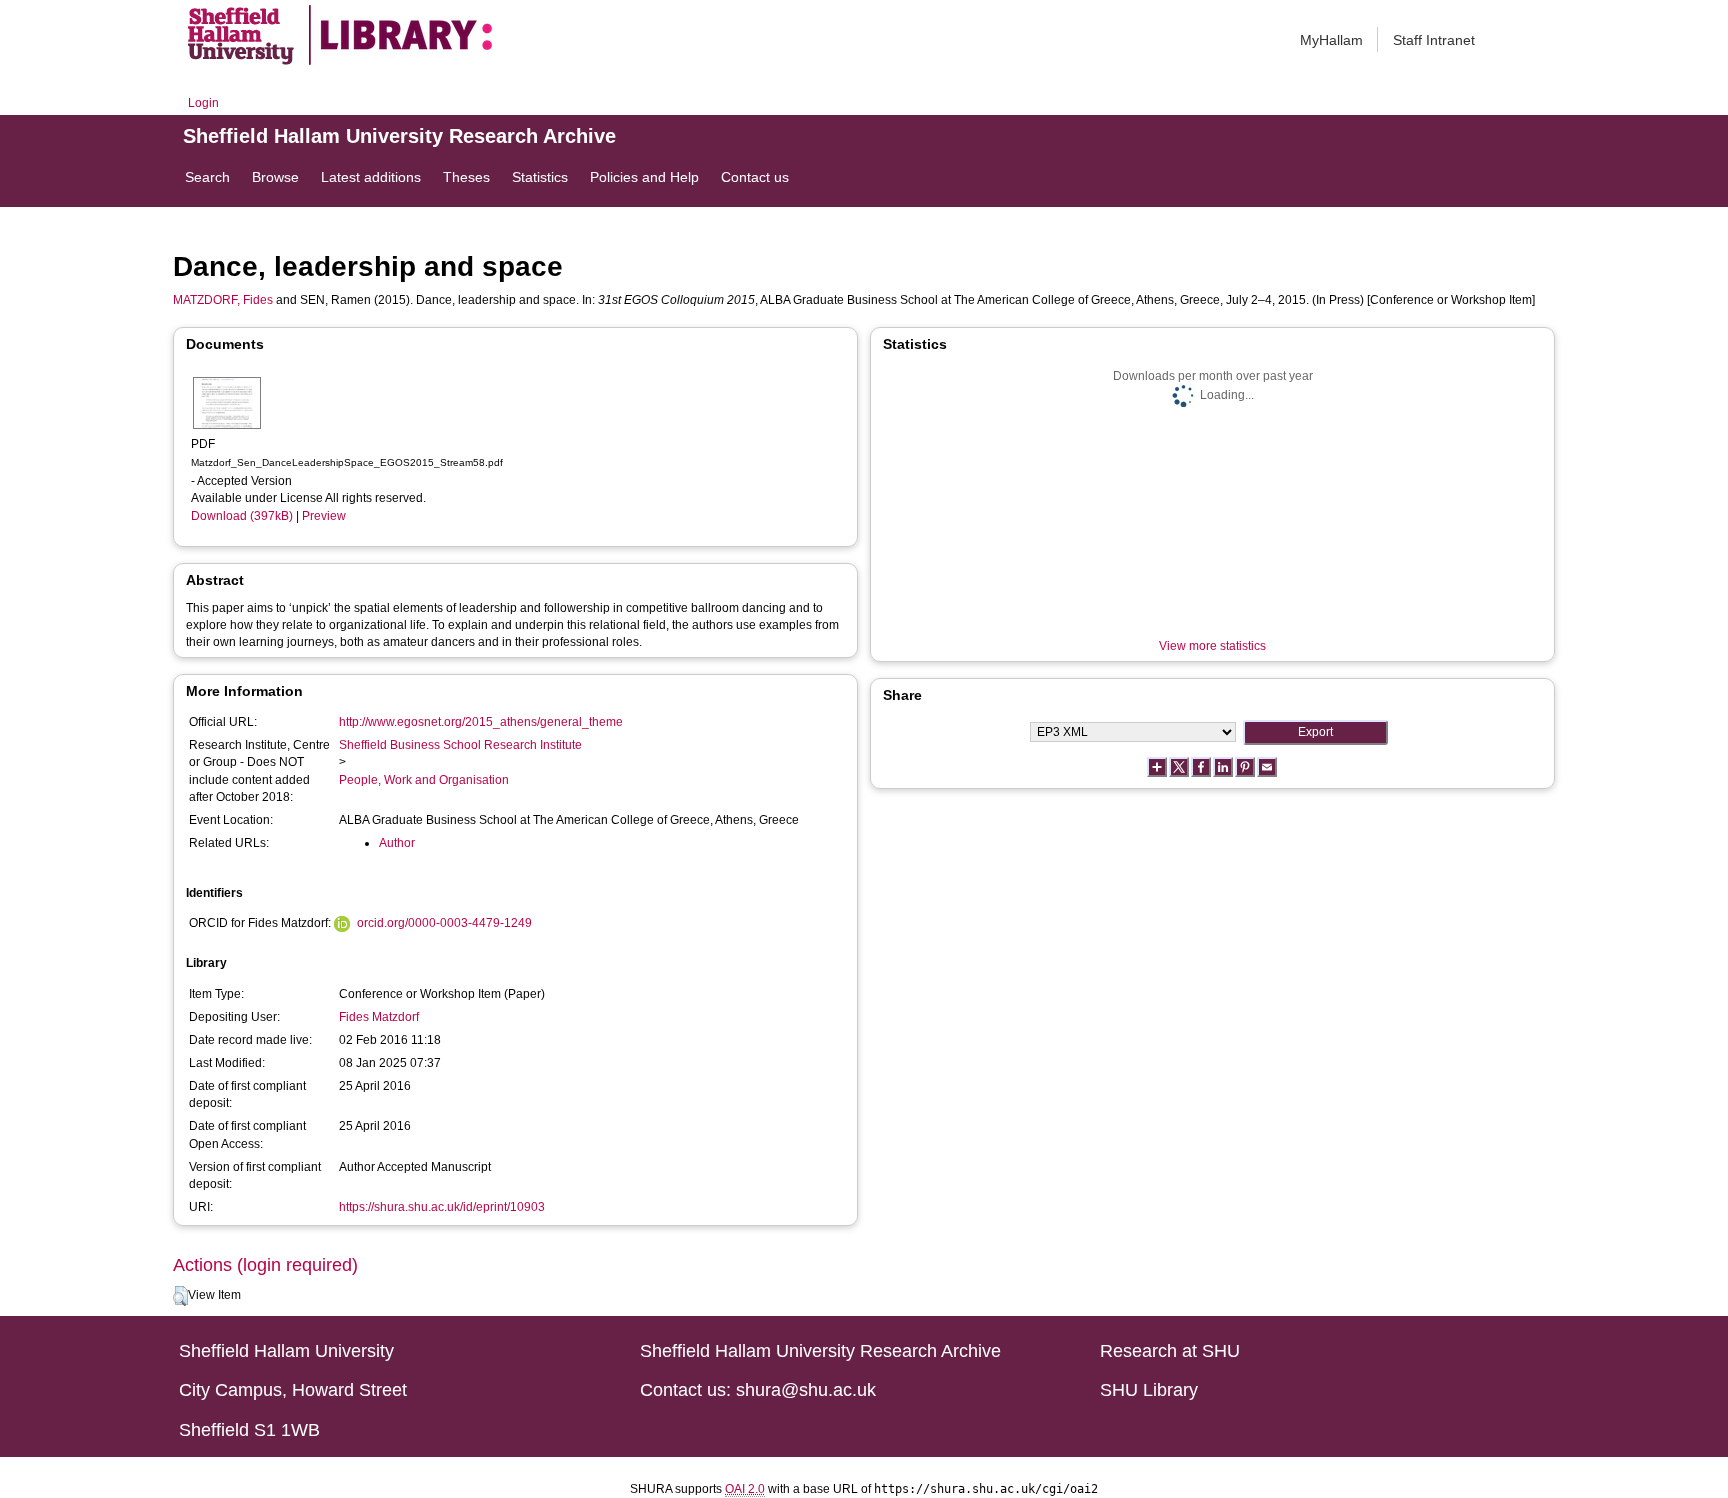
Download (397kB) (242, 516)
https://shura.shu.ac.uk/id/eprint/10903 (442, 1207)
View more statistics (1212, 646)
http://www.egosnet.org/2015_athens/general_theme (481, 722)
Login (203, 103)
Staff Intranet (1434, 40)
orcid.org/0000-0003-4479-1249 (444, 923)
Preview (324, 516)
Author (397, 843)
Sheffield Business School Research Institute (460, 745)
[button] (180, 1296)
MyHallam (1331, 40)
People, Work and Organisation (424, 780)
